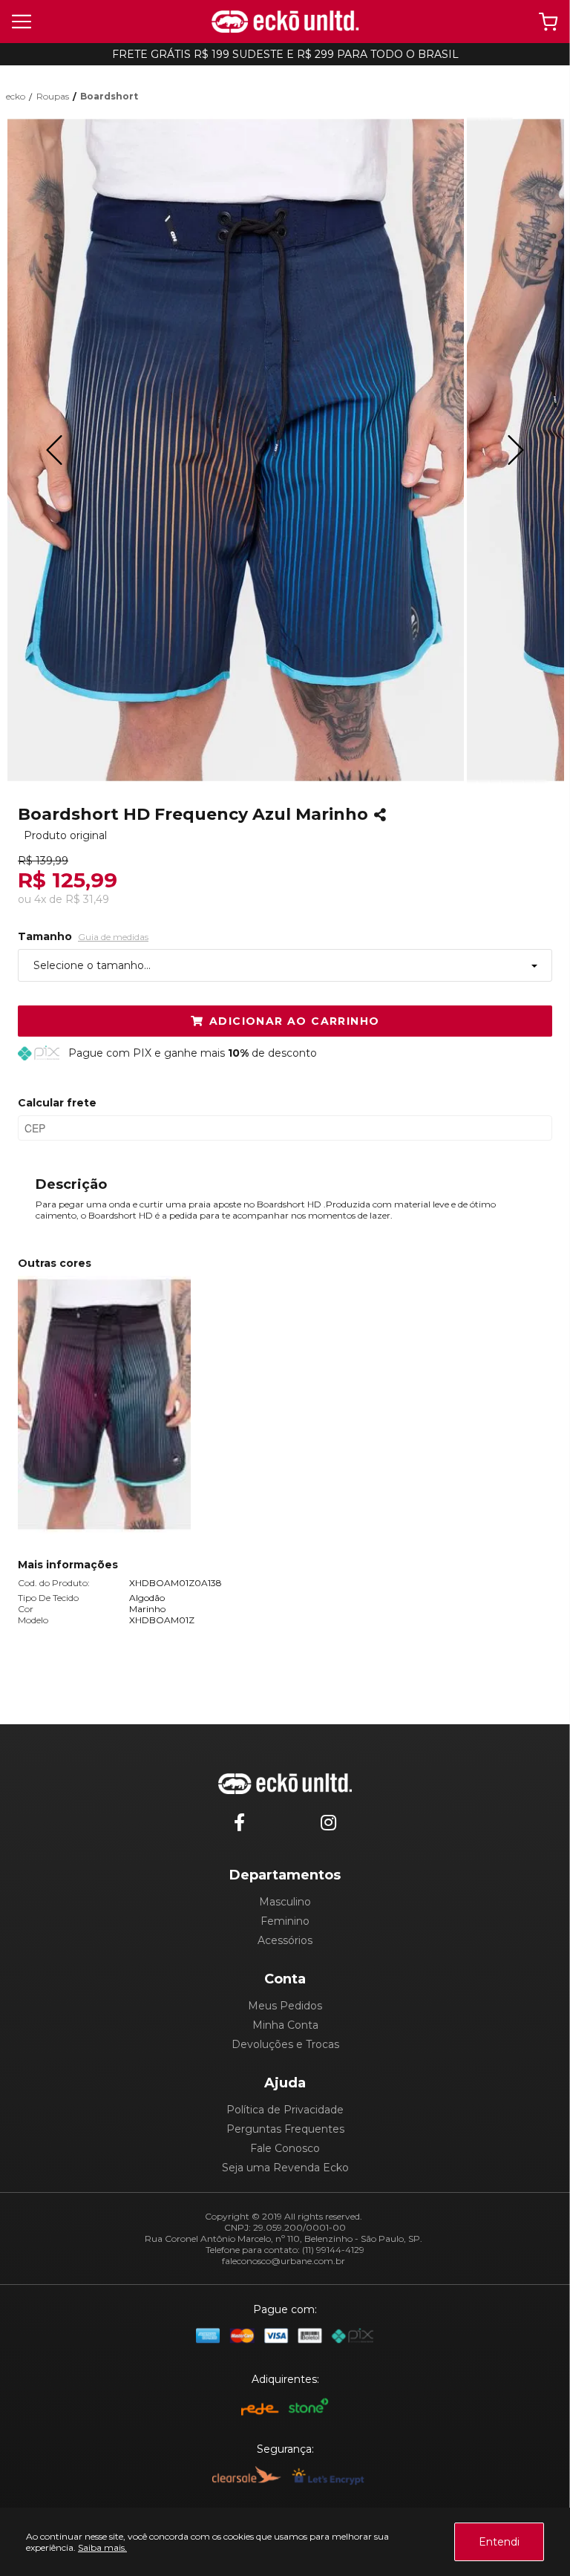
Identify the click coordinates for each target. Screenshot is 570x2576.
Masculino (285, 1902)
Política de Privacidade (285, 2110)
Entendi (499, 2542)
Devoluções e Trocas (285, 2044)
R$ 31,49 (87, 899)
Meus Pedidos (285, 2006)
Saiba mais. (102, 2547)
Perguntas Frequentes (285, 2129)
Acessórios (285, 1940)
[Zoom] (235, 450)
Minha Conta (285, 2025)
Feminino (285, 1921)
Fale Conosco (285, 2148)
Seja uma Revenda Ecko (285, 2168)
